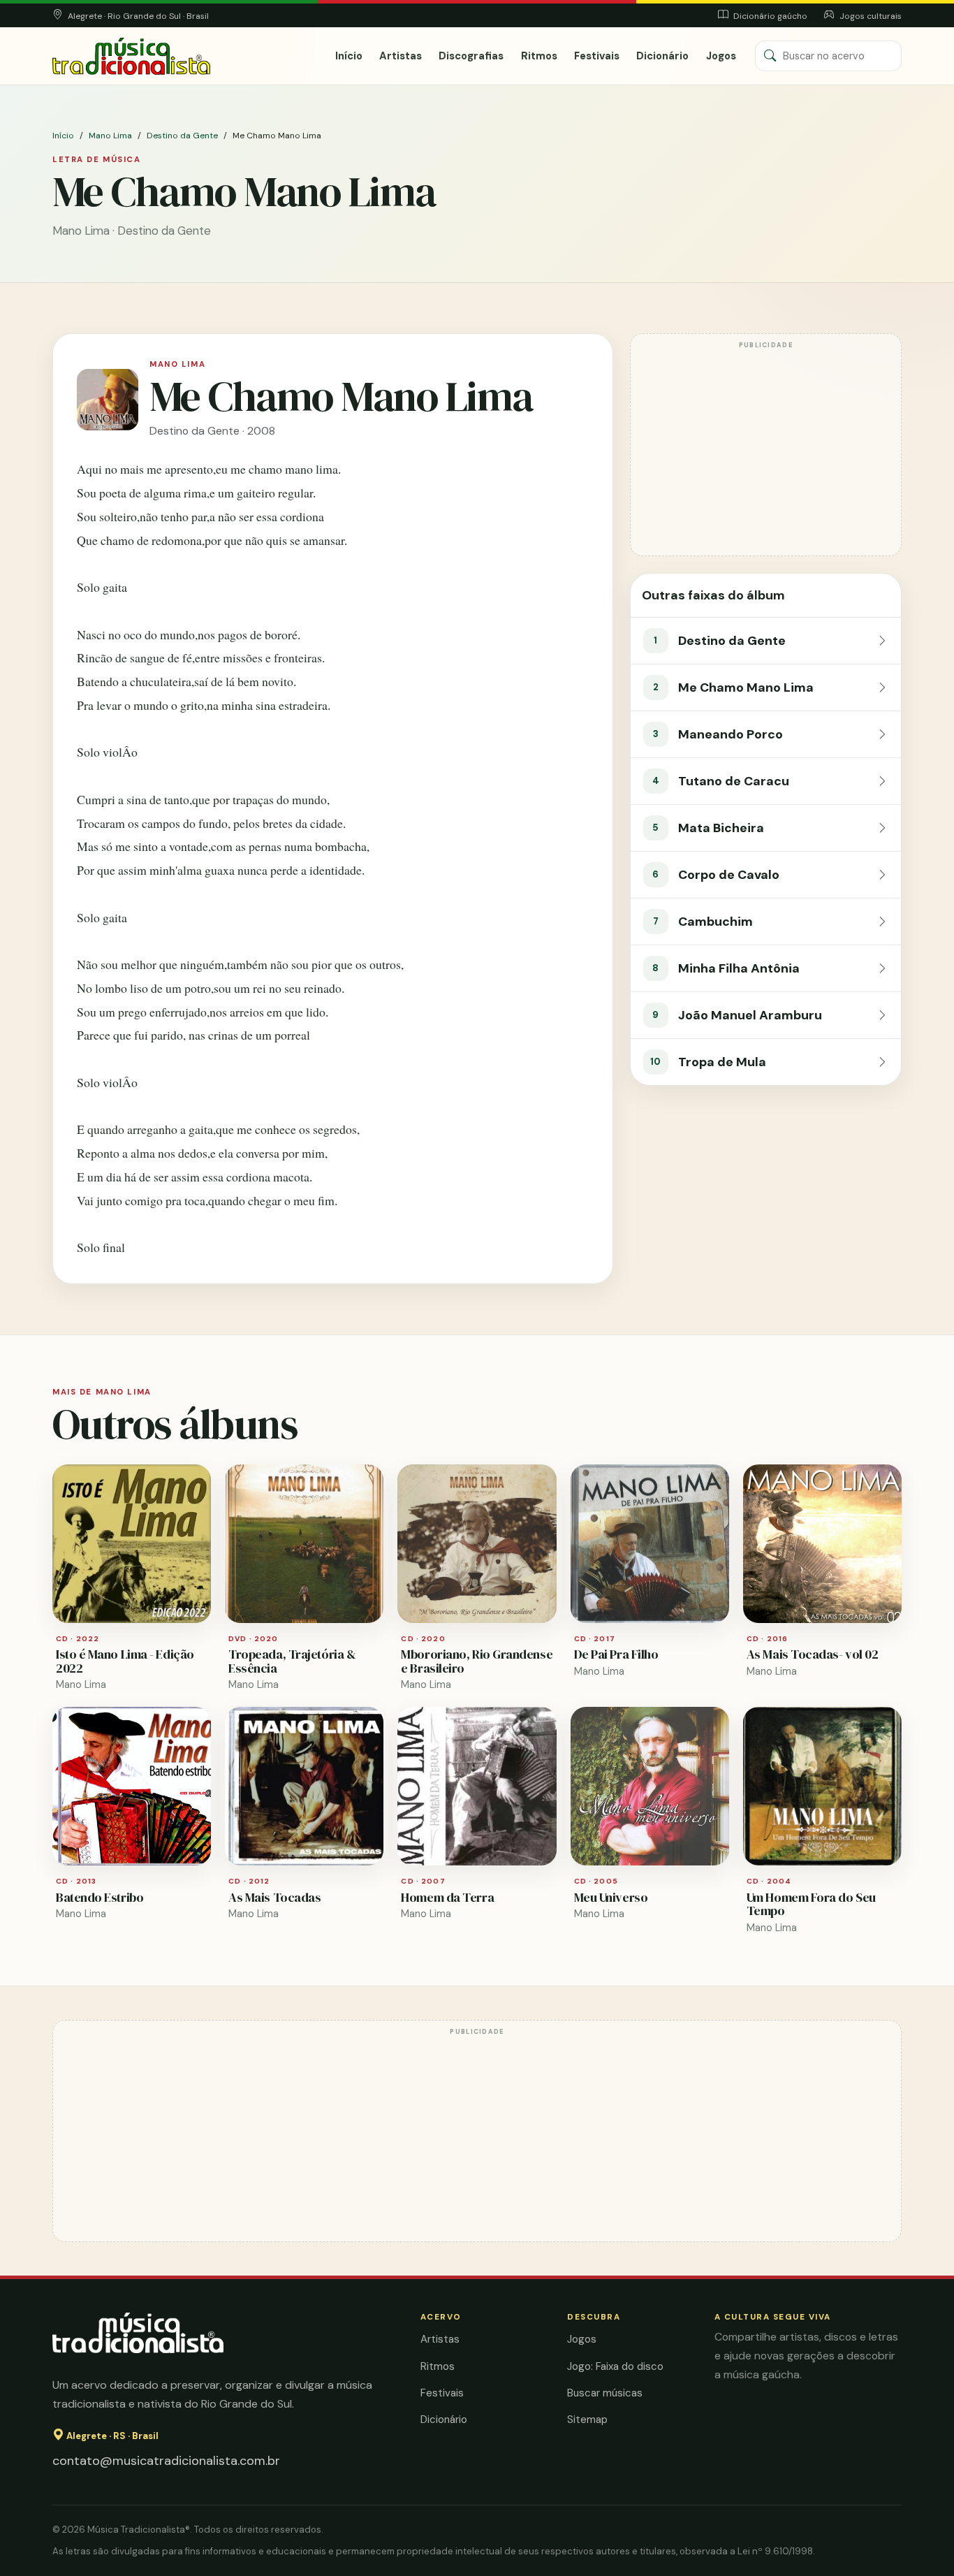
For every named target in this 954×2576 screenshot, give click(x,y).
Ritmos (539, 56)
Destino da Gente (182, 136)
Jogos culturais (869, 16)
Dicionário (662, 56)
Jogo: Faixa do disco (615, 2366)
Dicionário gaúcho (769, 16)
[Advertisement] (766, 451)
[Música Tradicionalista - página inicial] (131, 56)
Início (349, 56)
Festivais (597, 56)
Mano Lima (110, 136)
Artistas (401, 56)
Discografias (471, 56)
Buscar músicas (605, 2393)
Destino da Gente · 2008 (212, 431)
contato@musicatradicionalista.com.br (166, 2461)
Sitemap (587, 2419)
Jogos (721, 56)
